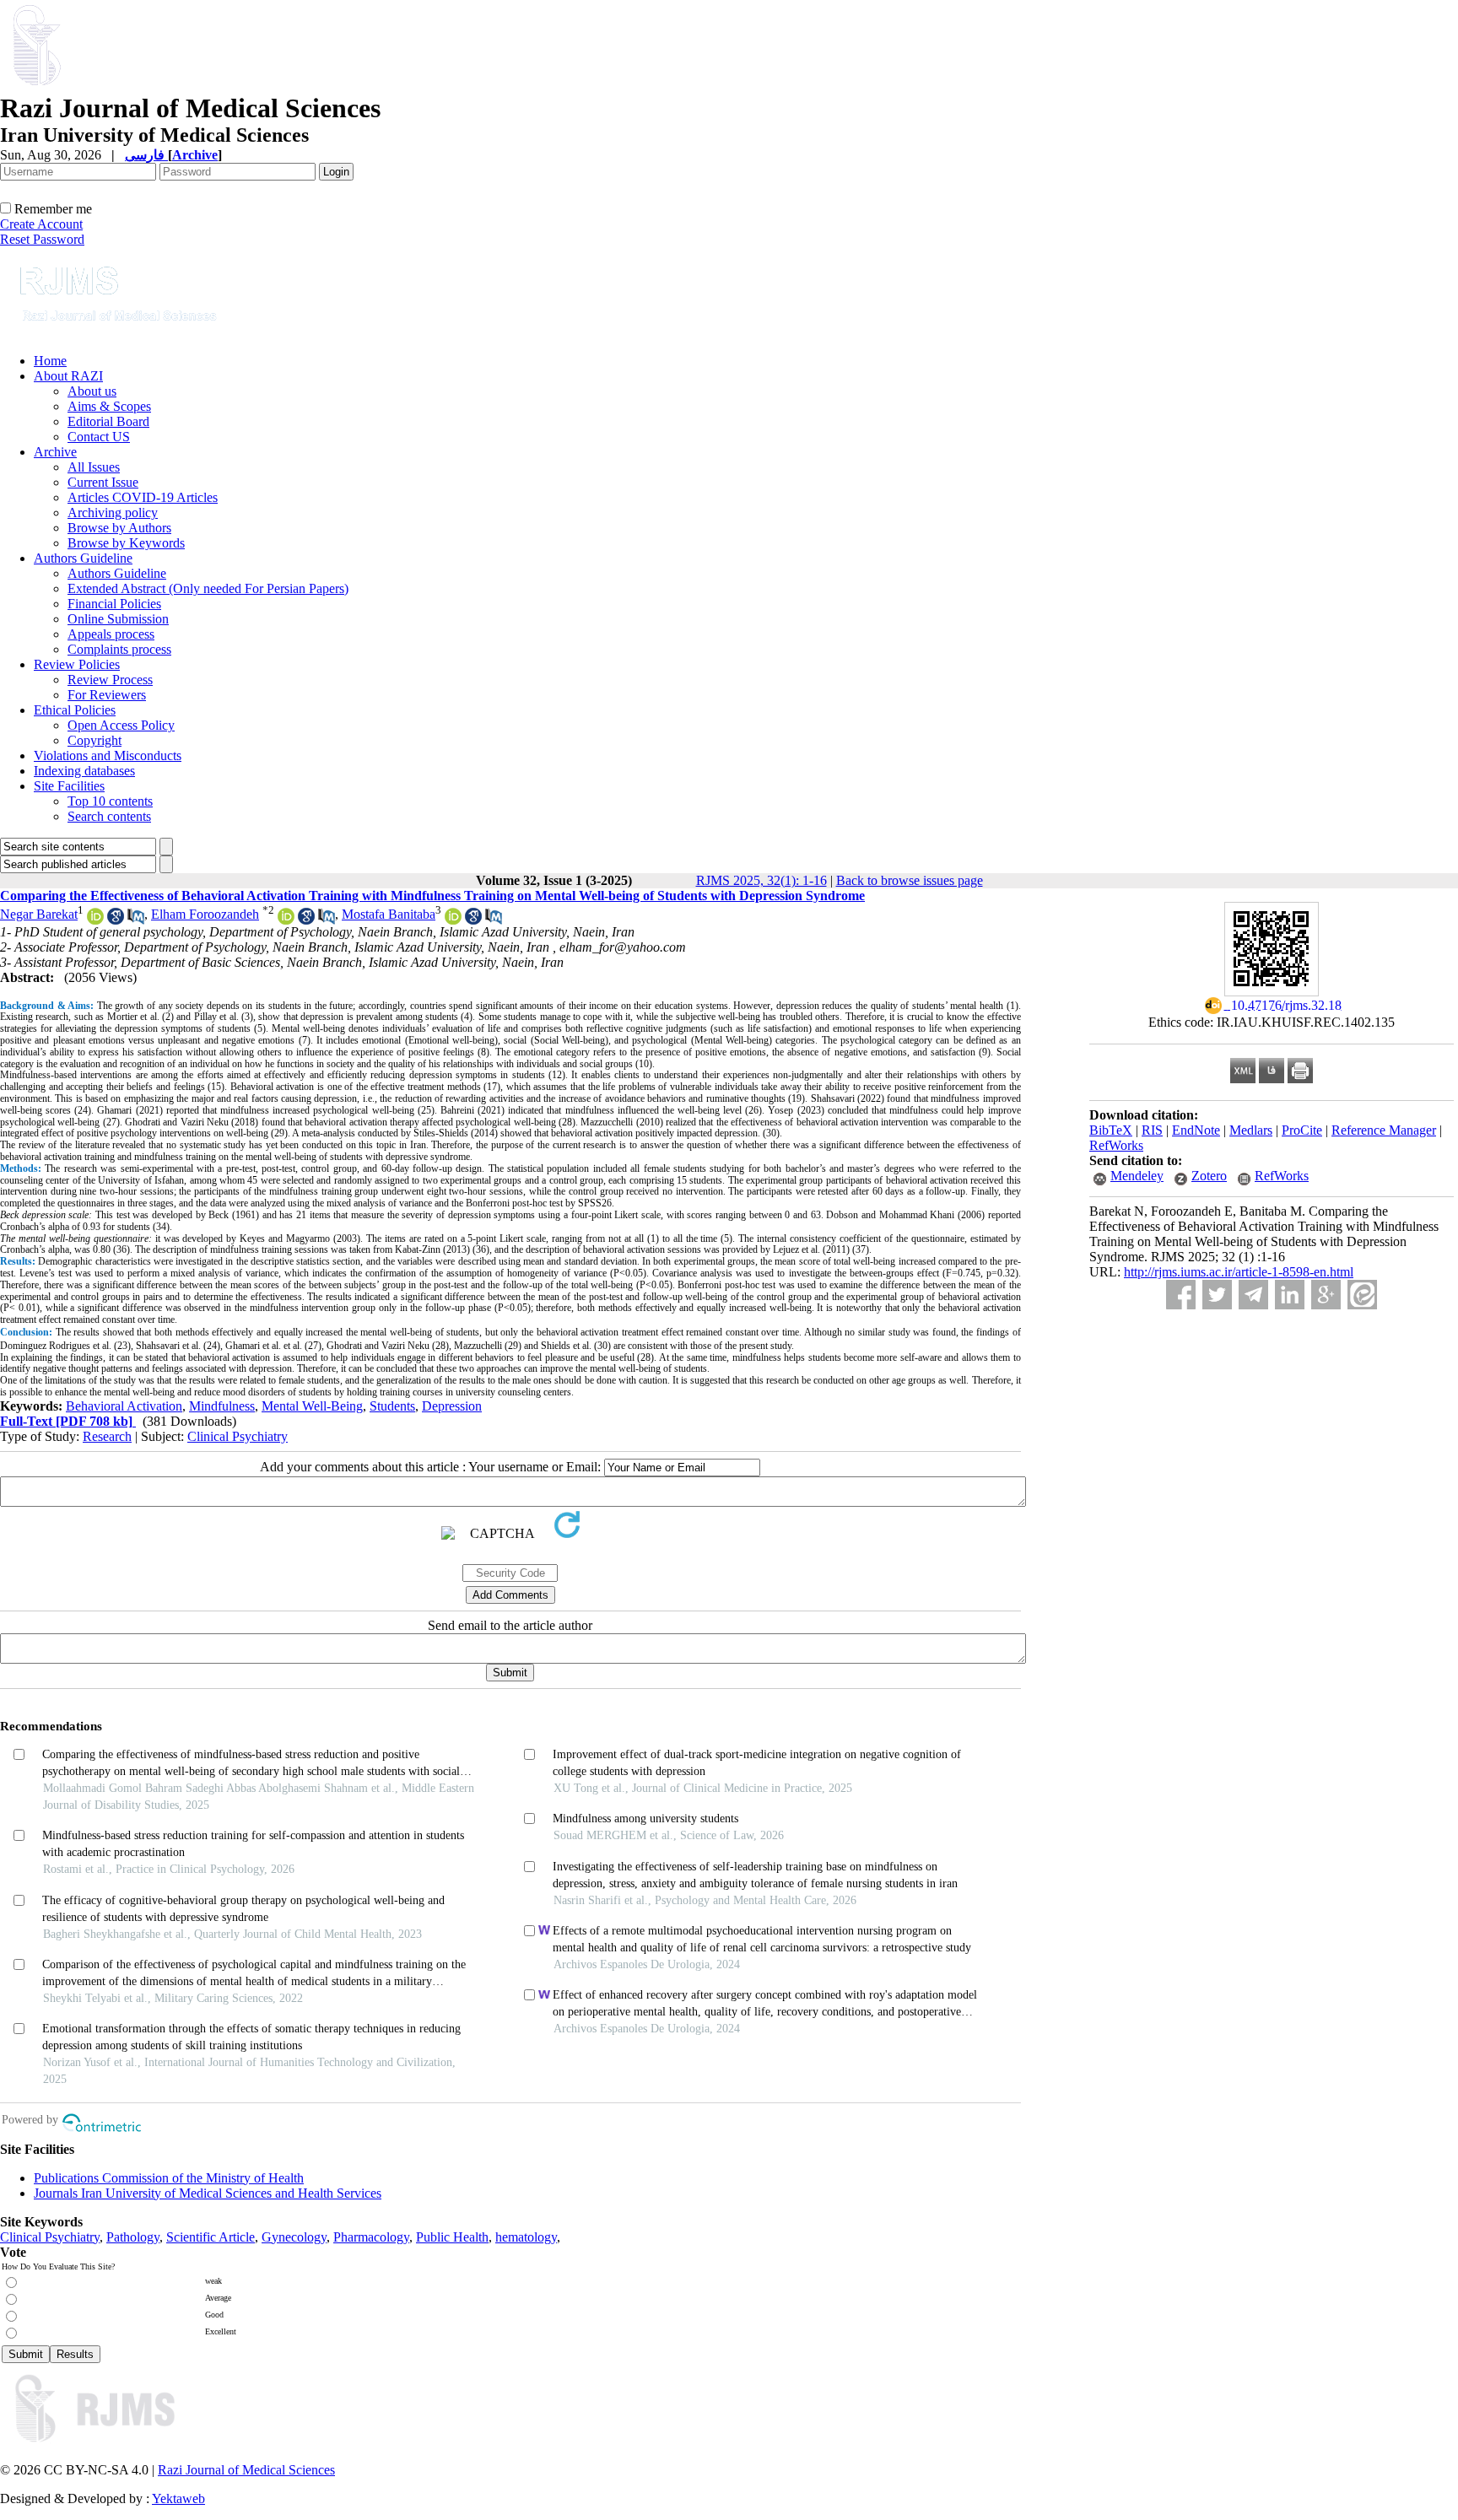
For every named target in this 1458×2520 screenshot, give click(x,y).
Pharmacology (371, 2237)
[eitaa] (1362, 1295)
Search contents (109, 816)
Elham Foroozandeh (205, 914)
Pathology (133, 2237)
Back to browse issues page (910, 880)
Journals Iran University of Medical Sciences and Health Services (208, 2193)
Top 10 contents (110, 801)
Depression (452, 1406)
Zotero (1209, 1176)
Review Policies (77, 664)
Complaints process (119, 649)
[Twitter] (1217, 1295)
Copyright (94, 740)
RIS (1152, 1130)
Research (107, 1436)
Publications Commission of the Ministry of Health (169, 2178)
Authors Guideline (83, 558)
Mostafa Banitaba (389, 914)
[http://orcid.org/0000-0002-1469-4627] (286, 920)
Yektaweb (178, 2498)
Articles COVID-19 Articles (143, 497)
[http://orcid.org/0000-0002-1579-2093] (453, 920)
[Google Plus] (1326, 1295)
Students (392, 1406)
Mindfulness (222, 1406)
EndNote (1196, 1130)
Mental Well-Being (312, 1406)
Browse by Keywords (126, 543)
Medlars (1251, 1130)
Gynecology (294, 2237)
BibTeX (1111, 1130)
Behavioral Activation (124, 1406)
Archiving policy (113, 513)
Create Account (41, 224)
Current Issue (103, 482)
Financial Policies (114, 604)
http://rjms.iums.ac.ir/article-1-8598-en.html (1239, 1272)
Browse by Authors (119, 528)
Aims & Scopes (109, 406)
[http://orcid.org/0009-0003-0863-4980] (95, 920)
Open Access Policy (121, 725)
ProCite (1302, 1130)
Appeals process (111, 634)
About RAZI (68, 376)
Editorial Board (108, 421)
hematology (526, 2237)
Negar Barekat (39, 914)
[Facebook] (1181, 1295)
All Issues (94, 467)
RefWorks (1116, 1145)
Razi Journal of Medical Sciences (246, 2470)
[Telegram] (1253, 1295)
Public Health (452, 2237)
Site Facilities (69, 786)
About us (92, 391)
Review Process (110, 680)
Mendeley (1137, 1176)
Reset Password (42, 239)
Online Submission (118, 619)
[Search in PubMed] (136, 920)
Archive (55, 452)
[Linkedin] (1290, 1295)
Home (50, 361)
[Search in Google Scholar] (116, 920)
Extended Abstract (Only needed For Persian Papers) (208, 588)
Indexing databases (84, 771)
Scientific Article (211, 2237)
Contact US (99, 437)
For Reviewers (107, 695)
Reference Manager (1384, 1130)
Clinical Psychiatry (238, 1436)
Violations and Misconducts (108, 755)
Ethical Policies (75, 710)
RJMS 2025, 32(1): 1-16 (761, 880)
